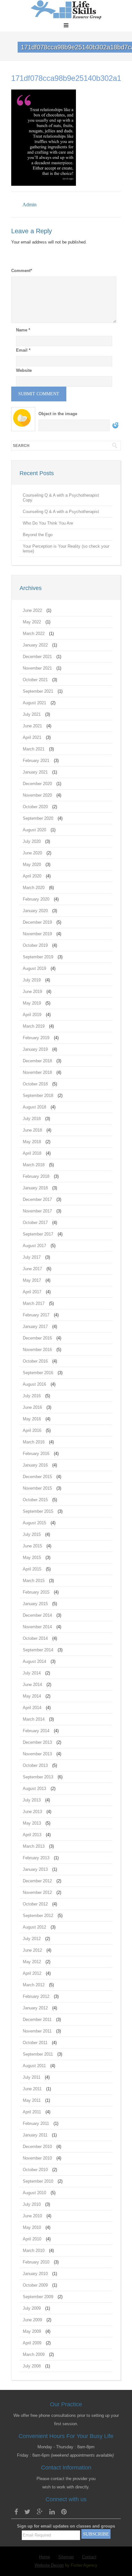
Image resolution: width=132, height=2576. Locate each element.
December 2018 (37, 1061)
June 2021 (32, 726)
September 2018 (38, 1095)
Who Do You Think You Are (48, 523)
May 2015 (32, 1558)
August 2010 (34, 2193)
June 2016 (32, 1407)
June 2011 (32, 2089)
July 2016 (32, 1396)
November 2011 (37, 2031)
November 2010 (37, 2158)
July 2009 (32, 2308)
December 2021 (37, 657)
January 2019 (35, 1049)
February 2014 (36, 1731)
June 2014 (32, 1685)
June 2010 (32, 2216)
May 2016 (32, 1419)
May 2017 (32, 1280)
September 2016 (38, 1373)
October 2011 (35, 2043)
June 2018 (32, 1130)
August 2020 (34, 830)
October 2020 (35, 807)
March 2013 (34, 1846)
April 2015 (32, 1569)
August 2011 (34, 2066)
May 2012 (32, 1962)
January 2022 (35, 645)
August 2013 (34, 1789)
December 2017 (37, 1199)
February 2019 (36, 1038)
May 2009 (32, 2331)
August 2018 (34, 1107)
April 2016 (32, 1430)
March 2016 (34, 1442)
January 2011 (35, 2135)
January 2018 (35, 1188)
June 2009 (32, 2320)
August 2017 (34, 1246)
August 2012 (34, 1927)
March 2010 (34, 2251)
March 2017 (34, 1303)
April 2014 (32, 1708)
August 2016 (34, 1384)
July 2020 (32, 841)
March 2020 (34, 888)
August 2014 (34, 1661)
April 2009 (32, 2343)
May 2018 (32, 1142)
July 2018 (32, 1119)
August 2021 (34, 703)
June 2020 (32, 853)
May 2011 (32, 2100)
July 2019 (32, 980)
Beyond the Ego (38, 535)
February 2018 (36, 1176)
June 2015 (32, 1546)
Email (23, 350)
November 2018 (37, 1072)
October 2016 (35, 1361)
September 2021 (38, 691)
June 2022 (32, 610)
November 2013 (37, 1754)
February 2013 (36, 1858)
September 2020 (38, 818)
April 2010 (32, 2239)
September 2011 (38, 2054)
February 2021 (36, 761)
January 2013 (35, 1869)
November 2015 (37, 1488)
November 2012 (37, 1892)
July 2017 (32, 1257)
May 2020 (32, 864)
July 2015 (32, 1534)
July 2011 (32, 2077)
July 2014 (32, 1673)
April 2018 (32, 1153)
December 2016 (37, 1338)
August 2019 (34, 968)
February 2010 (36, 2262)
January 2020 (35, 911)
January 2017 (35, 1327)
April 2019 (32, 1015)
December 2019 (37, 922)
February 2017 (36, 1315)
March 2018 (34, 1165)
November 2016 (37, 1350)
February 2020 (36, 899)
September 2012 (38, 1916)
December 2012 (37, 1881)
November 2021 (37, 668)
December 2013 (37, 1742)
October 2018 (35, 1084)
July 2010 (32, 2204)
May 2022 (32, 622)
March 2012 (34, 1985)
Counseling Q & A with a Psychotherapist (61, 512)
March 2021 (34, 749)
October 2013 (35, 1765)
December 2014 (37, 1615)
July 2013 (32, 1800)
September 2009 (38, 2297)
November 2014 (37, 1627)
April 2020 (32, 876)
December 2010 (37, 2147)
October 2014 (35, 1638)
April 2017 (32, 1292)
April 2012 (32, 1973)
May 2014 (32, 1696)
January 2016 (35, 1465)
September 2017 (38, 1234)
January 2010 (35, 2274)
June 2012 (32, 1950)
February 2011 (36, 2123)
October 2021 (35, 680)
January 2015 (35, 1604)
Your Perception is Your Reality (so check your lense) (66, 549)
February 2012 (36, 1996)
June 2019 (32, 992)
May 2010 (32, 2227)
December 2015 (37, 1477)
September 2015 (38, 1511)
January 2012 (35, 2008)
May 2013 (32, 1823)
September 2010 (38, 2181)
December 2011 (37, 2020)
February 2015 (36, 1592)
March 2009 (34, 2354)
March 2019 (34, 1026)
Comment (22, 271)
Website (24, 370)
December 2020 (37, 784)
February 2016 (36, 1454)
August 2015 (34, 1523)
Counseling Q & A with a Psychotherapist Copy (61, 498)
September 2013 (38, 1777)
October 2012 (35, 1904)
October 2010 (35, 2170)
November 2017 (37, 1211)
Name (23, 330)
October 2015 (35, 1500)
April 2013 (32, 1835)
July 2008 (32, 2366)
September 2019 (38, 957)
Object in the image (58, 414)
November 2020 (37, 795)
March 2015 (34, 1581)
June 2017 (32, 1269)
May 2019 (32, 1003)
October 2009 (35, 2285)
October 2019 (35, 945)
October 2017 (35, 1223)
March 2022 (34, 633)
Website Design (49, 2565)
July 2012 (32, 1939)
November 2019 (37, 934)
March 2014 (34, 1719)
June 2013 (32, 1812)
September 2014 (38, 1650)
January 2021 (35, 772)
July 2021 (32, 714)
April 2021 (32, 737)
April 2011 (32, 2112)
